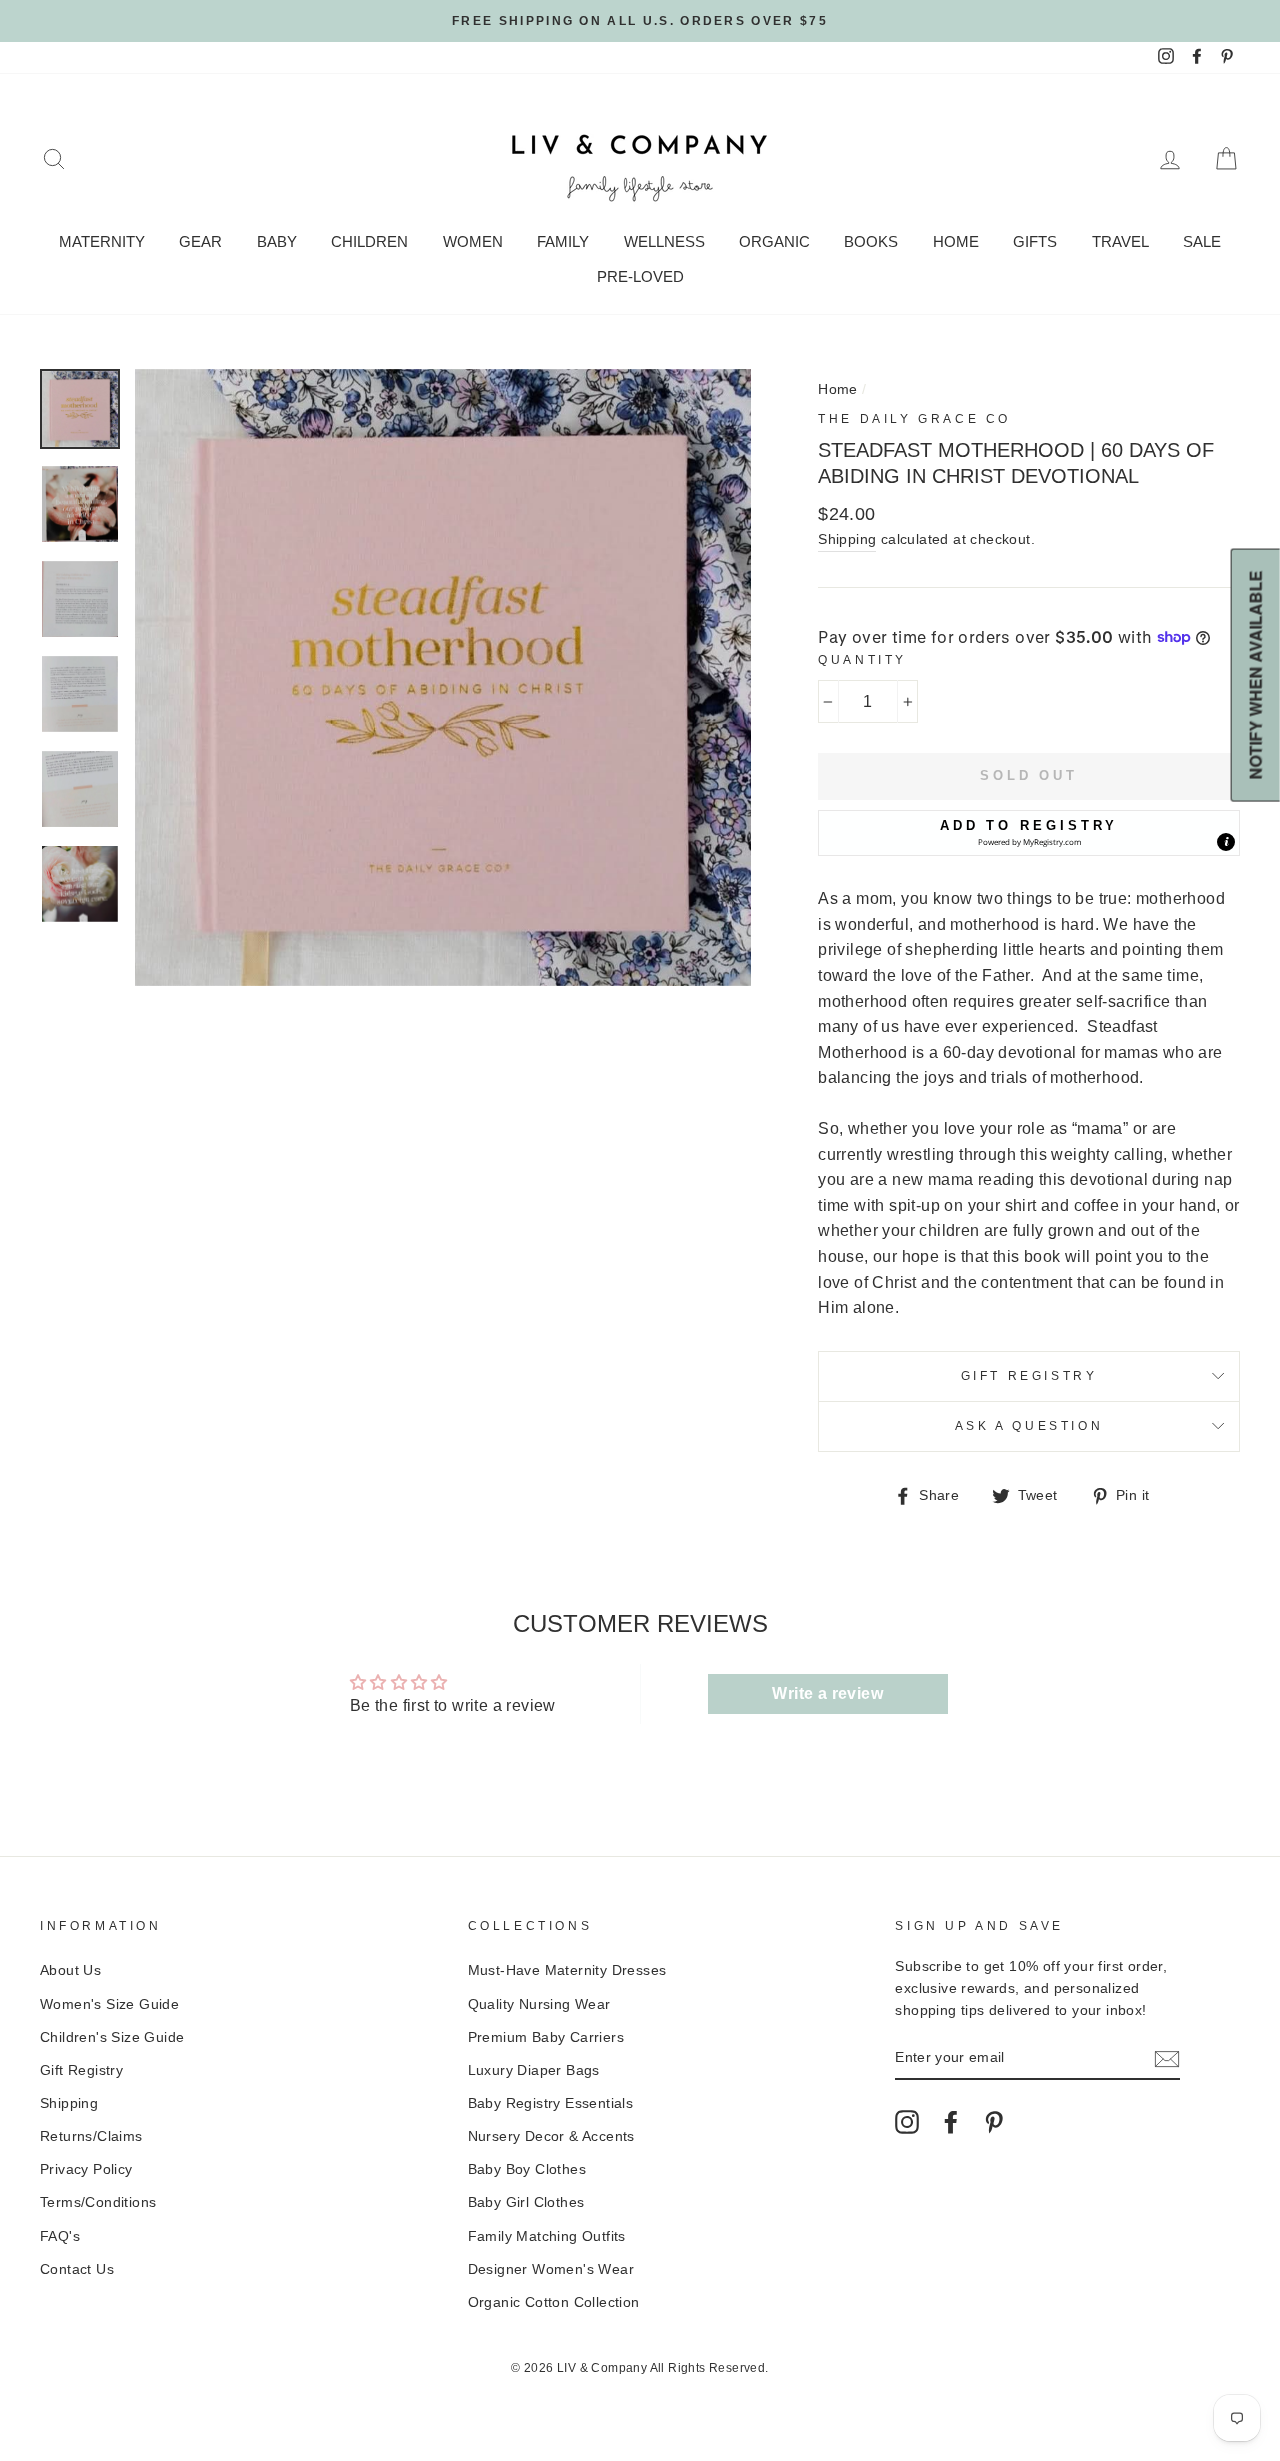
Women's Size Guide (109, 2004)
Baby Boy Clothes (527, 2169)
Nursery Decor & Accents (551, 2136)
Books (871, 241)
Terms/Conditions (98, 2202)
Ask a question (1029, 1426)
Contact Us (77, 2269)
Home (956, 241)
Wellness (664, 241)
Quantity (862, 660)
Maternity (102, 241)
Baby (277, 241)
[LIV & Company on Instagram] (907, 2122)
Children (369, 241)
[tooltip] (1226, 842)
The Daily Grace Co (914, 419)
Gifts (1035, 241)
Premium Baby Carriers (546, 2037)
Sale (1202, 241)
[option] (640, 21)
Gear (200, 241)
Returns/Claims (91, 2136)
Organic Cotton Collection (554, 2302)
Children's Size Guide (112, 2037)
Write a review (827, 1693)
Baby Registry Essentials (551, 2103)
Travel (1120, 241)
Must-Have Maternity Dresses (567, 1970)
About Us (70, 1970)
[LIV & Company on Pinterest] (994, 2122)
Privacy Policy (86, 2169)
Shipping (847, 539)
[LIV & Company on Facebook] (951, 2122)
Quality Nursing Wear (539, 2004)
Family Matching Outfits (547, 2236)
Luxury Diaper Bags (534, 2070)
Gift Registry (1029, 1376)
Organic (774, 241)
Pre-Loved (640, 276)
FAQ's (60, 2236)
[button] (1029, 833)
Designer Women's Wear (551, 2269)
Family (563, 241)
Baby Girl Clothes (526, 2202)
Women (473, 241)
